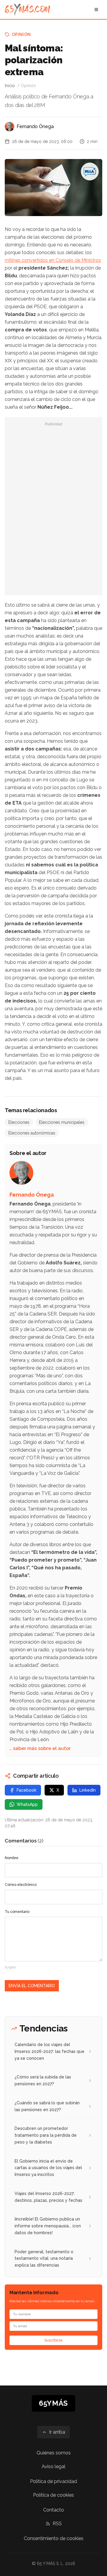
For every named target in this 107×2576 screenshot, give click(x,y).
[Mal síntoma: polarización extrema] (90, 171)
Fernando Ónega (35, 126)
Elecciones (19, 1122)
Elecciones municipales (62, 1122)
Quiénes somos (54, 2453)
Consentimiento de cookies (54, 2538)
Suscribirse (53, 2340)
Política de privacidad (53, 2481)
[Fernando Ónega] (10, 127)
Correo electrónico (21, 1885)
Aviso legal (53, 2466)
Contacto (53, 2510)
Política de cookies (53, 2495)
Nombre (12, 1858)
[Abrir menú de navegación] (96, 10)
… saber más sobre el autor (40, 1748)
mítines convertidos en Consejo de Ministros (53, 260)
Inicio (10, 86)
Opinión (21, 34)
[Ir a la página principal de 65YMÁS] (27, 10)
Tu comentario (17, 1912)
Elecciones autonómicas (32, 1133)
